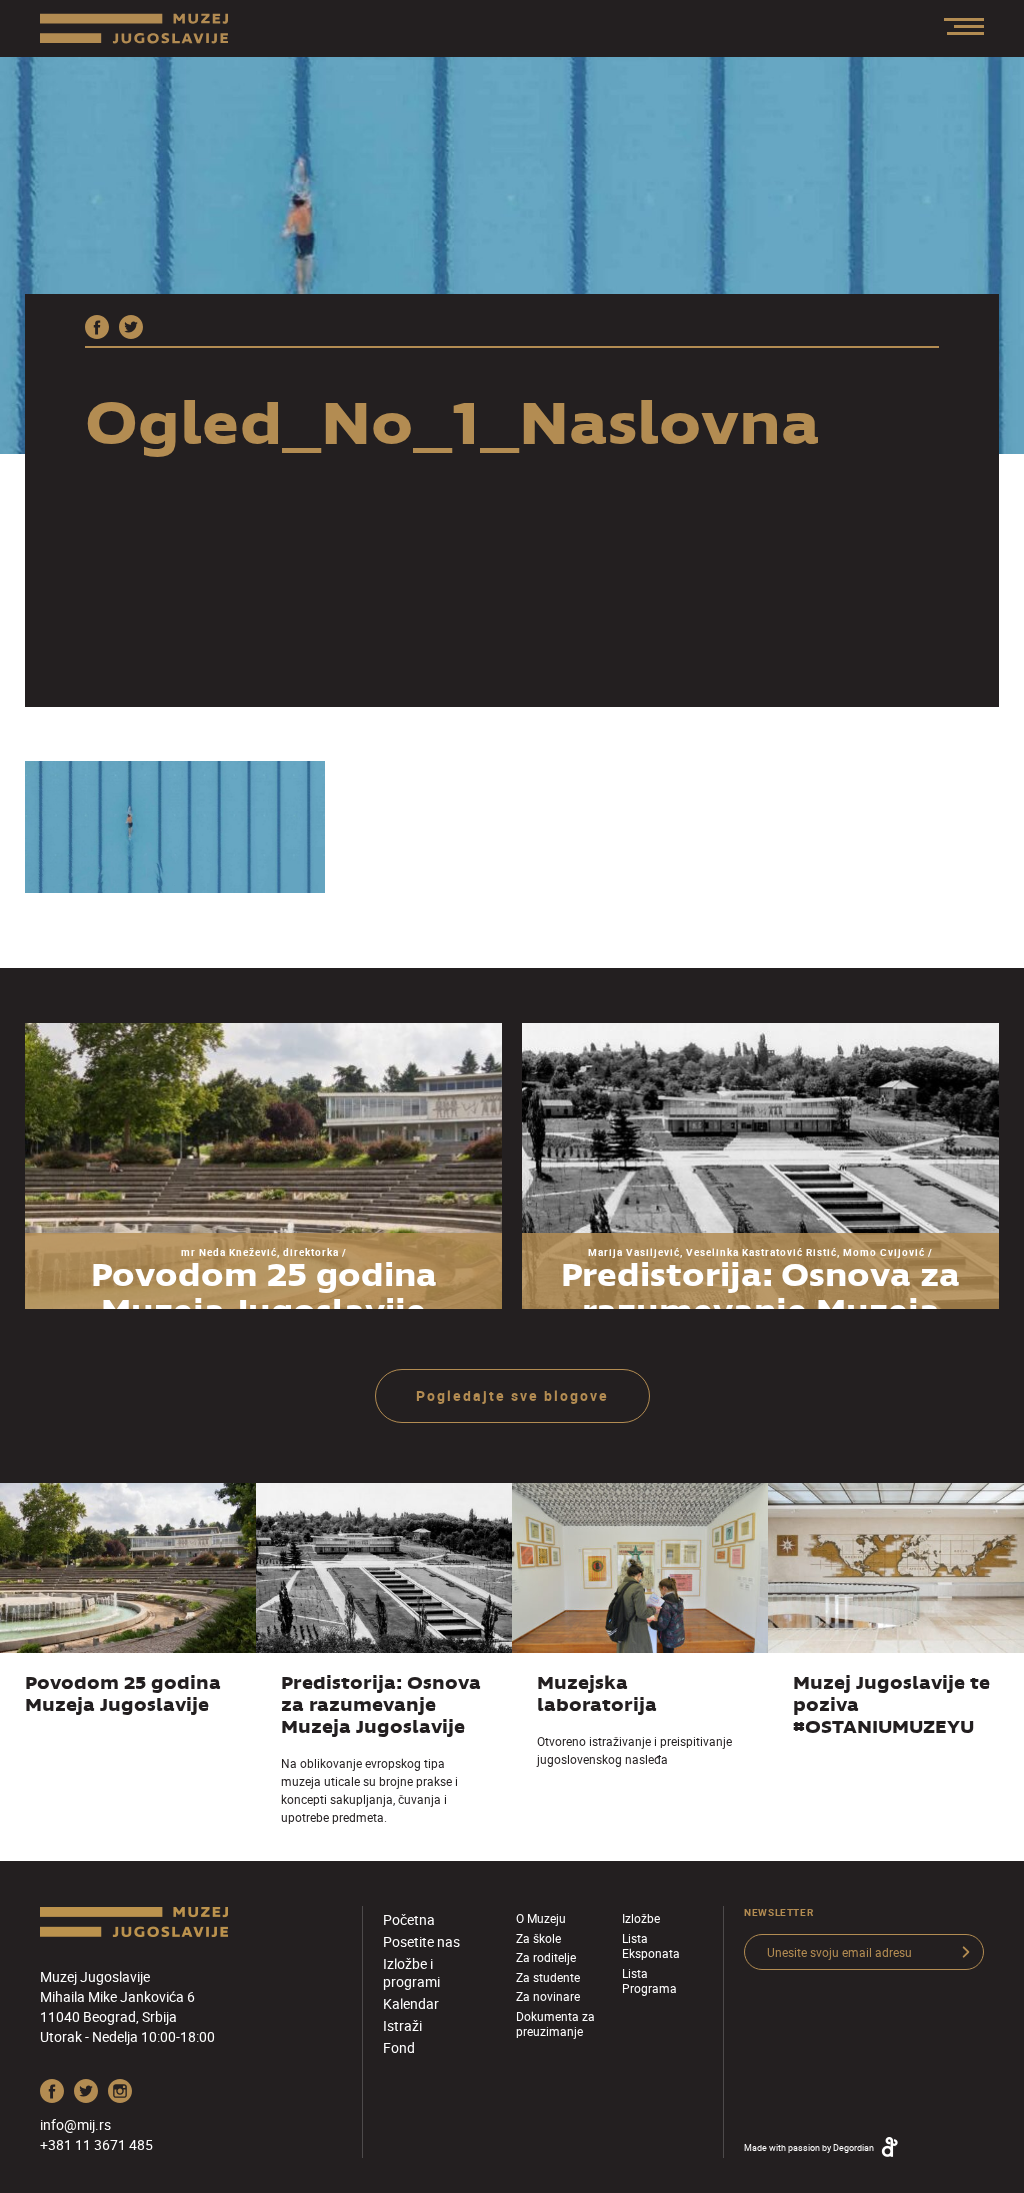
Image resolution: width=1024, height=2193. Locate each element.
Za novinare (548, 1996)
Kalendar (411, 2003)
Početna (409, 1919)
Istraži (402, 2025)
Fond (399, 2047)
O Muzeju (541, 1918)
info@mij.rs (75, 2124)
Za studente (548, 1977)
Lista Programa (649, 1980)
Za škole (538, 1938)
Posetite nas (421, 1941)
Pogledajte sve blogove (512, 1395)
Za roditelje (546, 1957)
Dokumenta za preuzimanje (555, 2023)
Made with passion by (809, 2147)
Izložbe (641, 1918)
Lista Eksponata (651, 1945)
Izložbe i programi (411, 1972)
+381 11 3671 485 (96, 2144)
